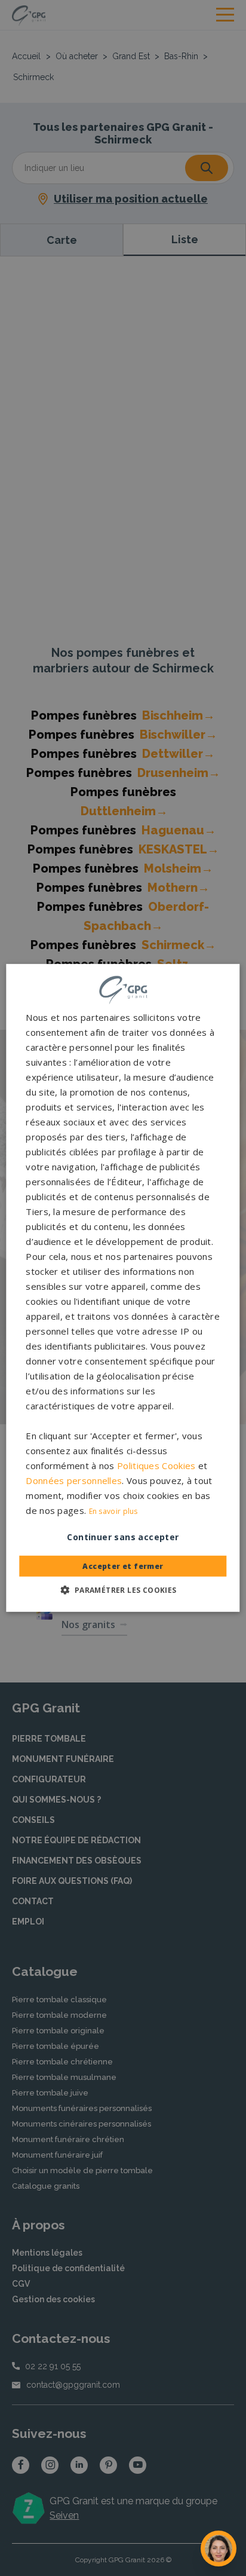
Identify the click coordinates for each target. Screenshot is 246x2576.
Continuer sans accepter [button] (123, 1537)
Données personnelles (74, 1480)
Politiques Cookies (156, 1466)
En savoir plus (113, 1511)
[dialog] (123, 1288)
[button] (123, 1590)
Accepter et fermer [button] (123, 1566)
